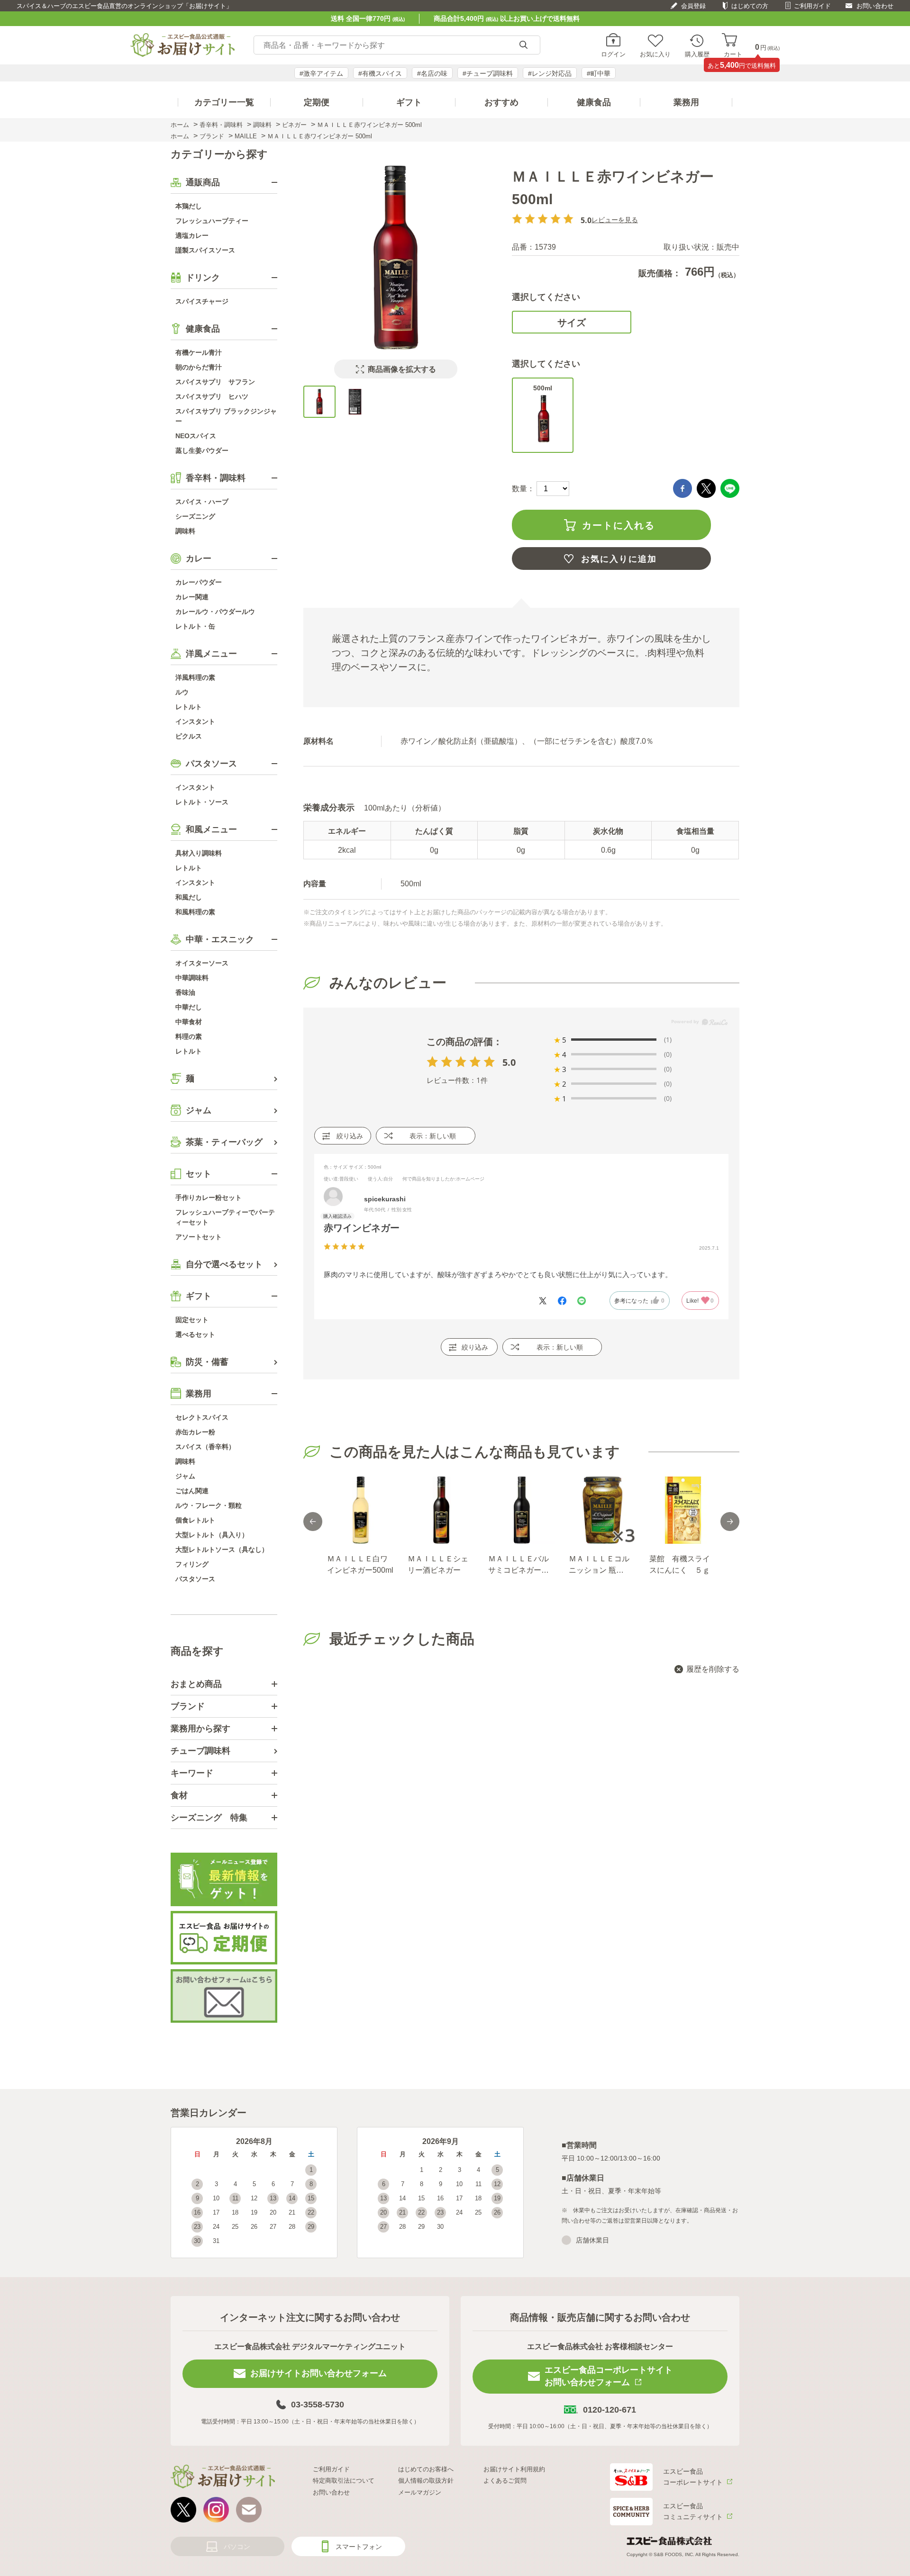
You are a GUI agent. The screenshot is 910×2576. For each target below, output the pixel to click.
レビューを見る (615, 220)
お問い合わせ (875, 6)
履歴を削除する (713, 1669)
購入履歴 (697, 54)
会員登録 (693, 6)
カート (733, 54)
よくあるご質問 (505, 2481)
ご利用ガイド (812, 6)
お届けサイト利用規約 (514, 2469)
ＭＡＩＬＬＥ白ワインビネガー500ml (360, 1564)
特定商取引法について (344, 2481)
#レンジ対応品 (550, 73)
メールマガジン (420, 2492)
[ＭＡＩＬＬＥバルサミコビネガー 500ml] (521, 1510)
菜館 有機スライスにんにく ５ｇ (680, 1564)
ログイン (613, 54)
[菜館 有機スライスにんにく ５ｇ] (682, 1510)
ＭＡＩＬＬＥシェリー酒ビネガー (438, 1564)
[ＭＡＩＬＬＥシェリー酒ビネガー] (441, 1510)
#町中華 (599, 73)
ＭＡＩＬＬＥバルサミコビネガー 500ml (519, 1565)
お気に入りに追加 (619, 559)
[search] (523, 45)
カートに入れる (619, 525)
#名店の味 (432, 73)
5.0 (509, 1062)
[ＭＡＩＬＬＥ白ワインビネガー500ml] (360, 1510)
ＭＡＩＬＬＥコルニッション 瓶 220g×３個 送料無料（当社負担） (599, 1565)
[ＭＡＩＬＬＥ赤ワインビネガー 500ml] (319, 402)
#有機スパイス (380, 73)
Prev (313, 1522)
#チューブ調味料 (488, 73)
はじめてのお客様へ (426, 2469)
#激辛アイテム (321, 73)
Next (730, 1522)
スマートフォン (359, 2547)
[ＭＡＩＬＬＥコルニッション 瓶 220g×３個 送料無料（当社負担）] (602, 1510)
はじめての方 (750, 6)
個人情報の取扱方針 (426, 2481)
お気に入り (655, 54)
